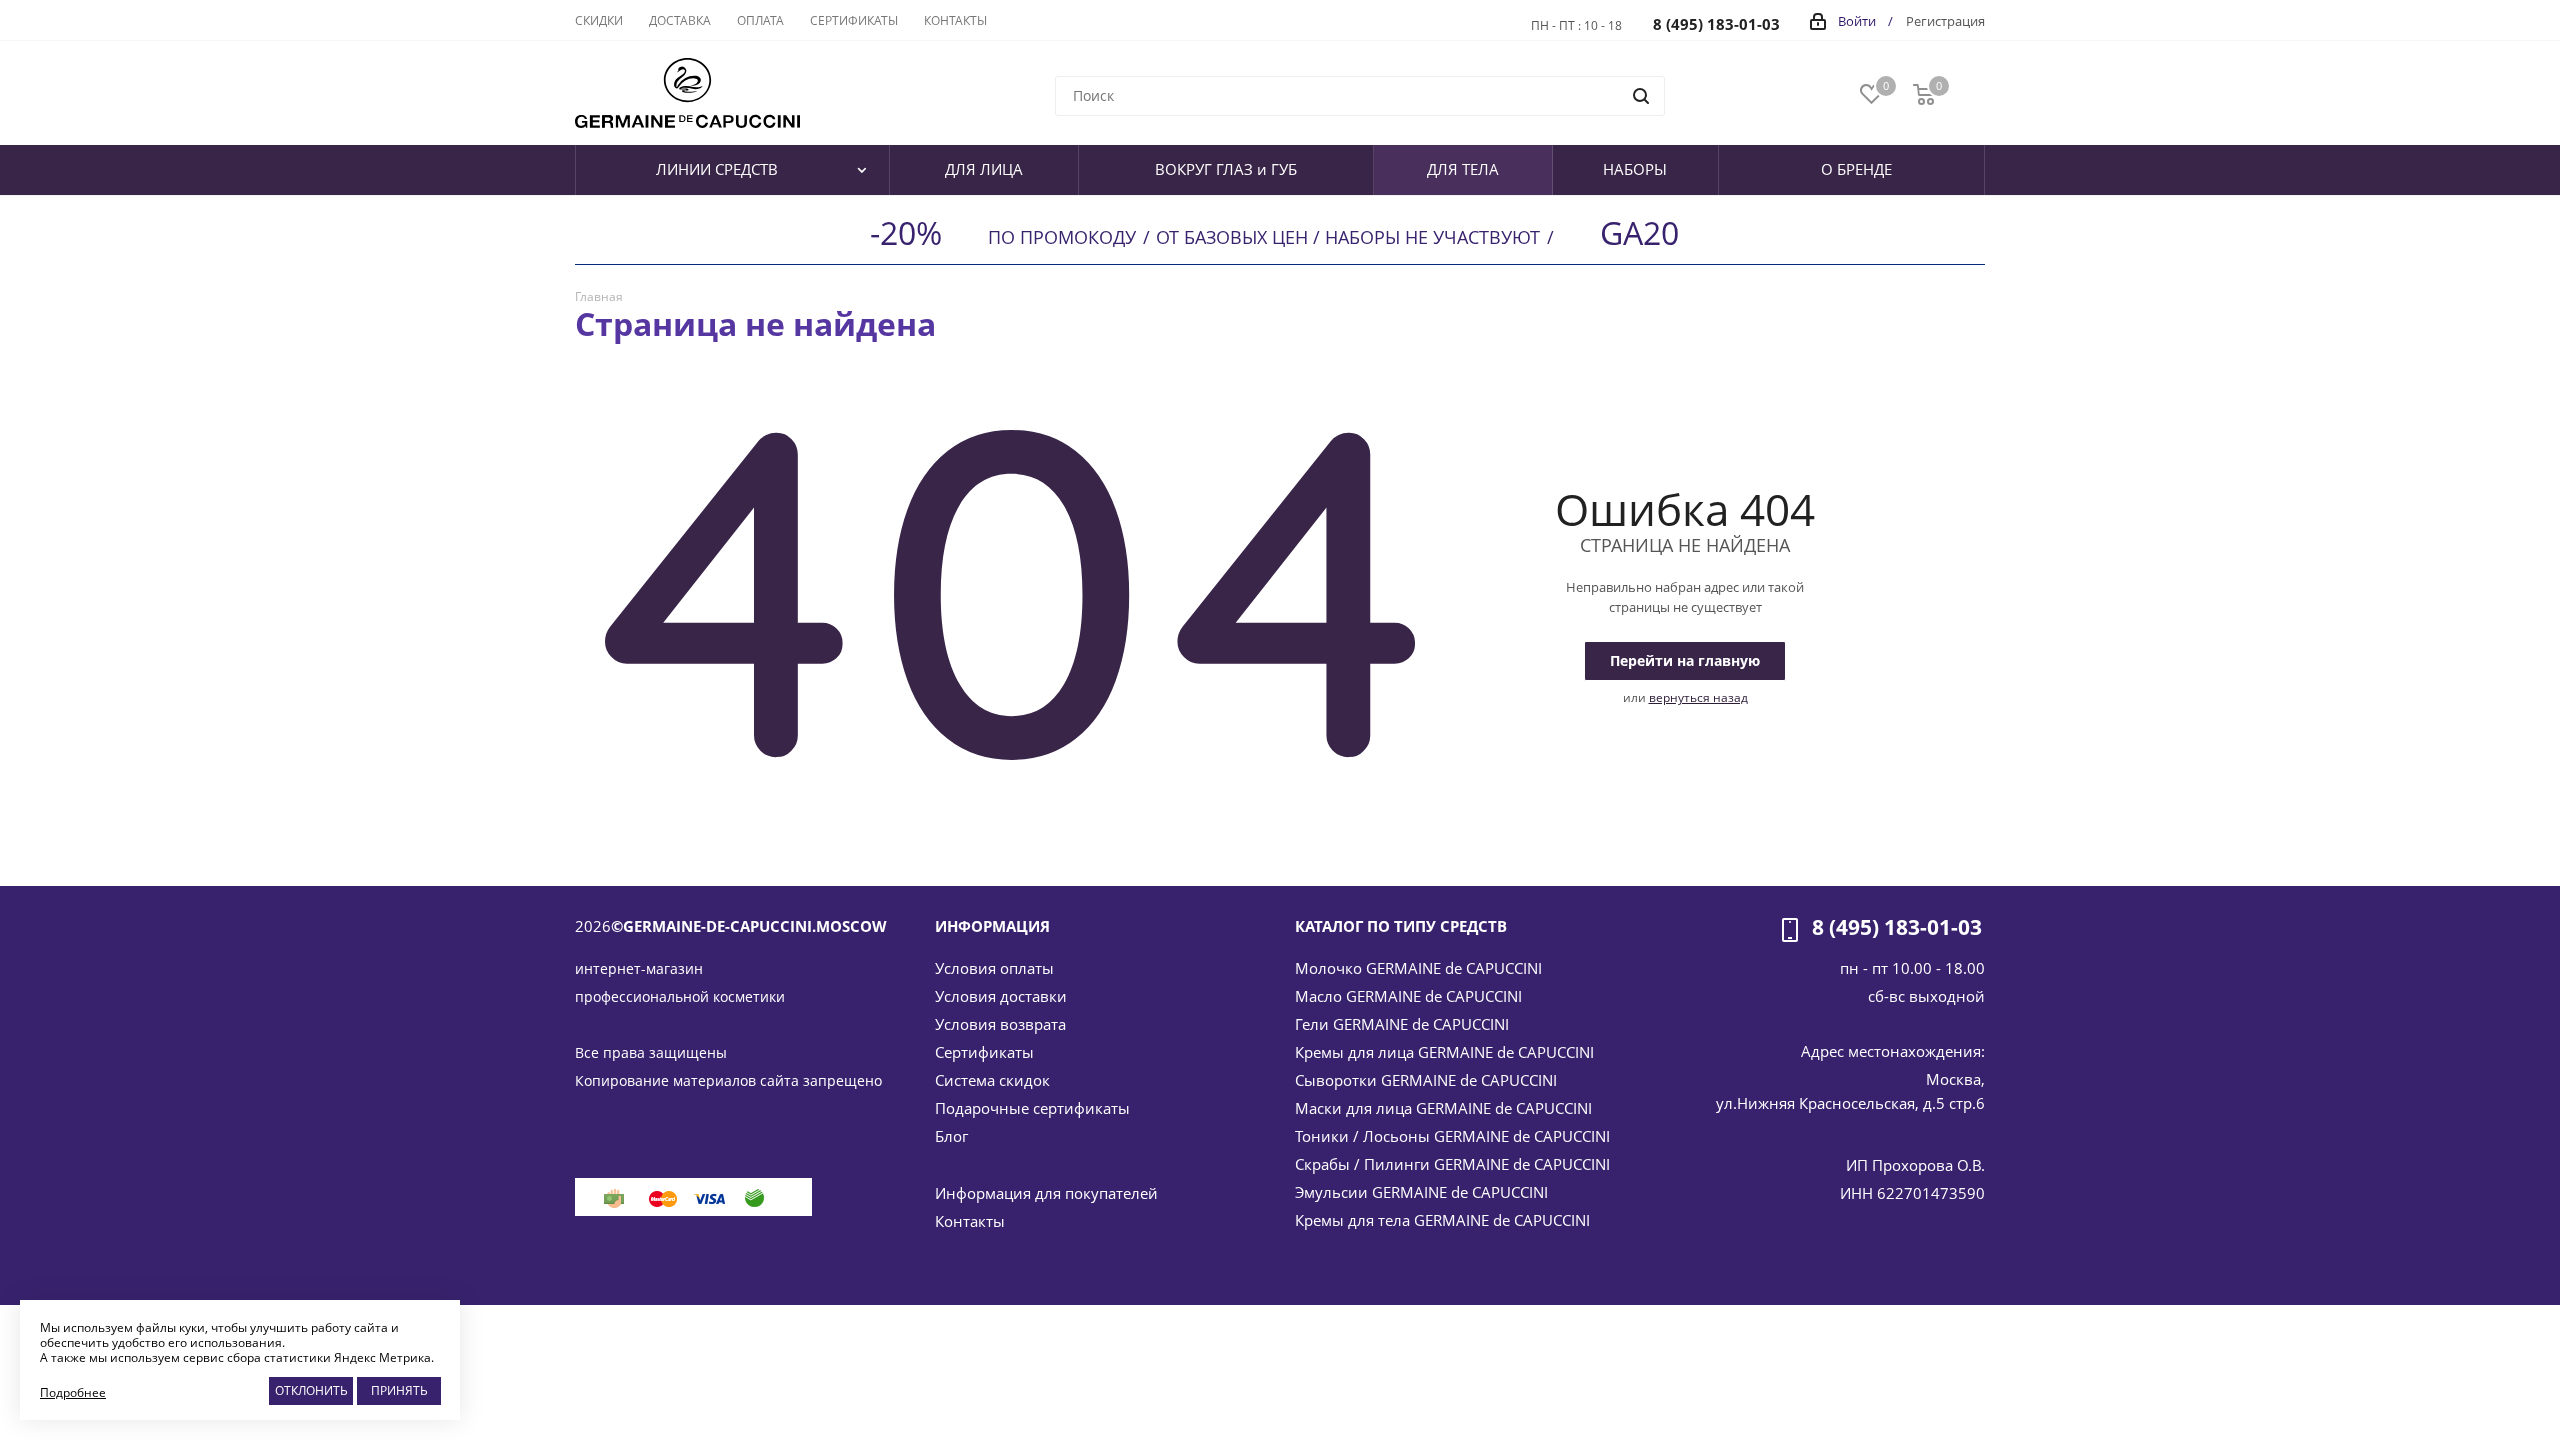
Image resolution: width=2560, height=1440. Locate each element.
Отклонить (311, 1390)
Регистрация (1945, 21)
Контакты (970, 1221)
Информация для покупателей (1046, 1193)
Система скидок (992, 1080)
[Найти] (1641, 96)
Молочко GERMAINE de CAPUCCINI (1418, 968)
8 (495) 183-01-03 (1716, 24)
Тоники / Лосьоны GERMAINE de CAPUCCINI (1452, 1136)
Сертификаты (984, 1052)
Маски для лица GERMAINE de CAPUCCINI (1443, 1108)
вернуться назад (1698, 697)
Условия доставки (1001, 996)
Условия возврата (1000, 1024)
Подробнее (73, 1392)
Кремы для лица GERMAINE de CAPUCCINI (1444, 1052)
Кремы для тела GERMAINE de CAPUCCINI (1442, 1220)
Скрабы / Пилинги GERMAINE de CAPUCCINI (1452, 1164)
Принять (399, 1390)
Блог (951, 1136)
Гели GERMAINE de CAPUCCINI (1402, 1024)
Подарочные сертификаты (1032, 1108)
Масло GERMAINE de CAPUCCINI (1408, 996)
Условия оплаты (994, 968)
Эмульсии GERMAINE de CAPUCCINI (1421, 1192)
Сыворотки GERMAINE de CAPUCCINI (1426, 1080)
